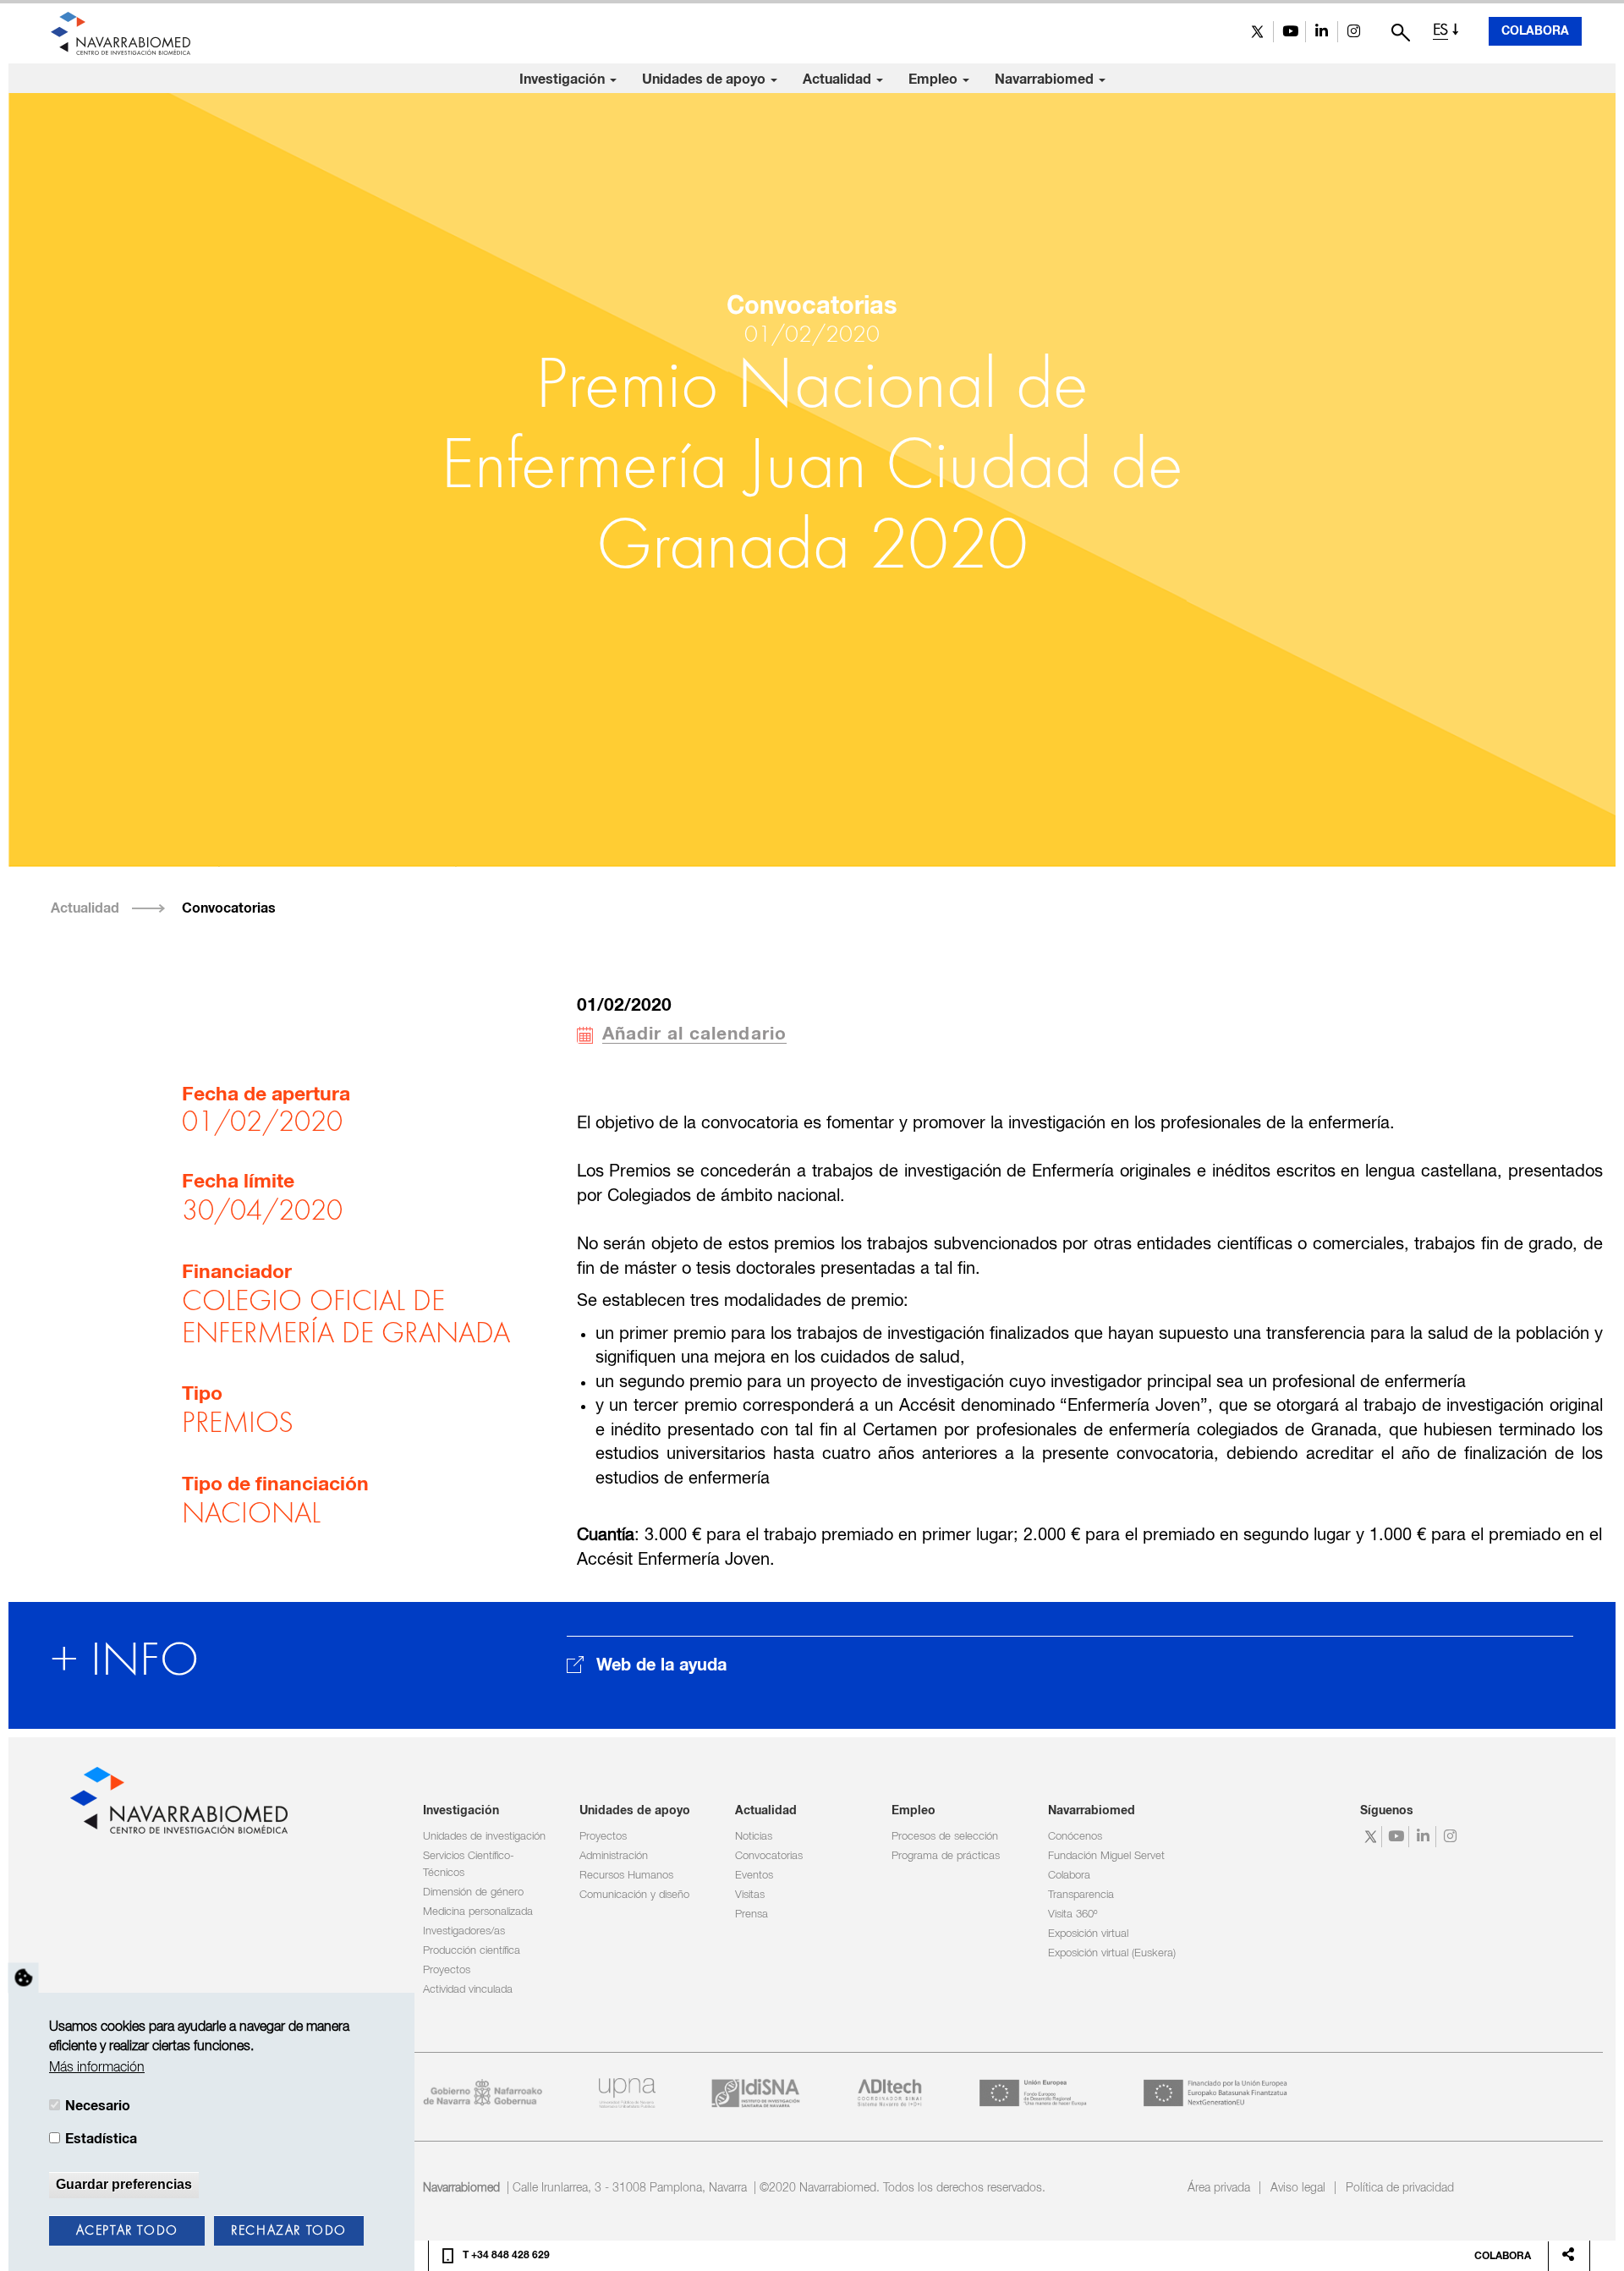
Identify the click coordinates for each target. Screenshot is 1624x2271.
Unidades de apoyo (705, 80)
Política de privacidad (1400, 2188)
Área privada (1219, 2188)
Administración (614, 1856)
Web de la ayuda (661, 1665)
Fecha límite (238, 1182)
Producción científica (472, 1951)
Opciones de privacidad (24, 1978)
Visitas (750, 1895)
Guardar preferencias (124, 2184)
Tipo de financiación (275, 1485)
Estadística (101, 2139)
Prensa (752, 1914)
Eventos (754, 1876)
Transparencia (1081, 1895)
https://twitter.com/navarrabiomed (1257, 32)
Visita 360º (1073, 1914)
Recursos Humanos (626, 1876)
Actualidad (839, 80)
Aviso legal (1298, 2188)
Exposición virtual (1088, 1934)
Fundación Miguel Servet (1106, 1856)
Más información (97, 2068)
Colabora (1535, 31)
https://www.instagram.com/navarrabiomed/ (1354, 32)
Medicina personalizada (478, 1912)
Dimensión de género (473, 1893)
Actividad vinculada (468, 1990)
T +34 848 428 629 (506, 2256)
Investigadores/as (464, 1931)
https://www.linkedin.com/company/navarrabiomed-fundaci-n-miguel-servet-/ (1322, 32)
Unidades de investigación (484, 1837)
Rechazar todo (289, 2231)
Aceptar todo (127, 2231)
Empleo (935, 80)
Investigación (564, 80)
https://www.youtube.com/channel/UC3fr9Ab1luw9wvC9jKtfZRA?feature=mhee (1289, 32)
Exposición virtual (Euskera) (1112, 1953)
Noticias (754, 1837)
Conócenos (1075, 1837)
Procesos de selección (945, 1837)
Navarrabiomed (1046, 80)
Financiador (237, 1273)
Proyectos (447, 1970)
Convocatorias (229, 908)
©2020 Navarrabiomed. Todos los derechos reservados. (903, 2188)
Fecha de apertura (266, 1095)
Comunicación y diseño (634, 1895)
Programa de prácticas (946, 1856)
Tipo (202, 1394)
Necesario (98, 2106)
